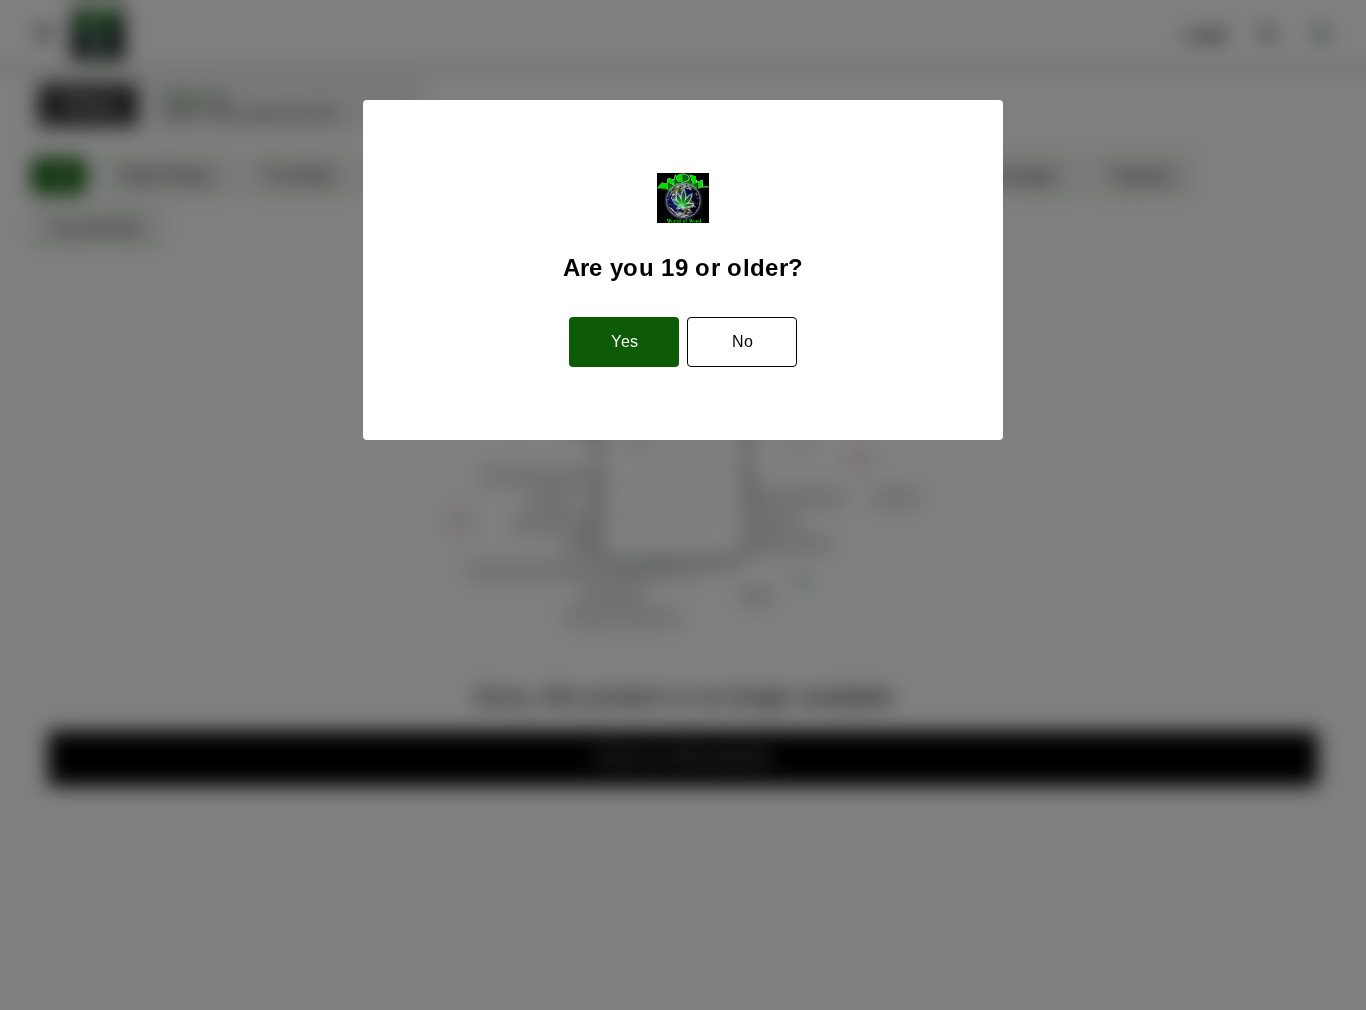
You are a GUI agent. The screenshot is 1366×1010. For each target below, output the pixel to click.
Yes (624, 341)
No (742, 341)
